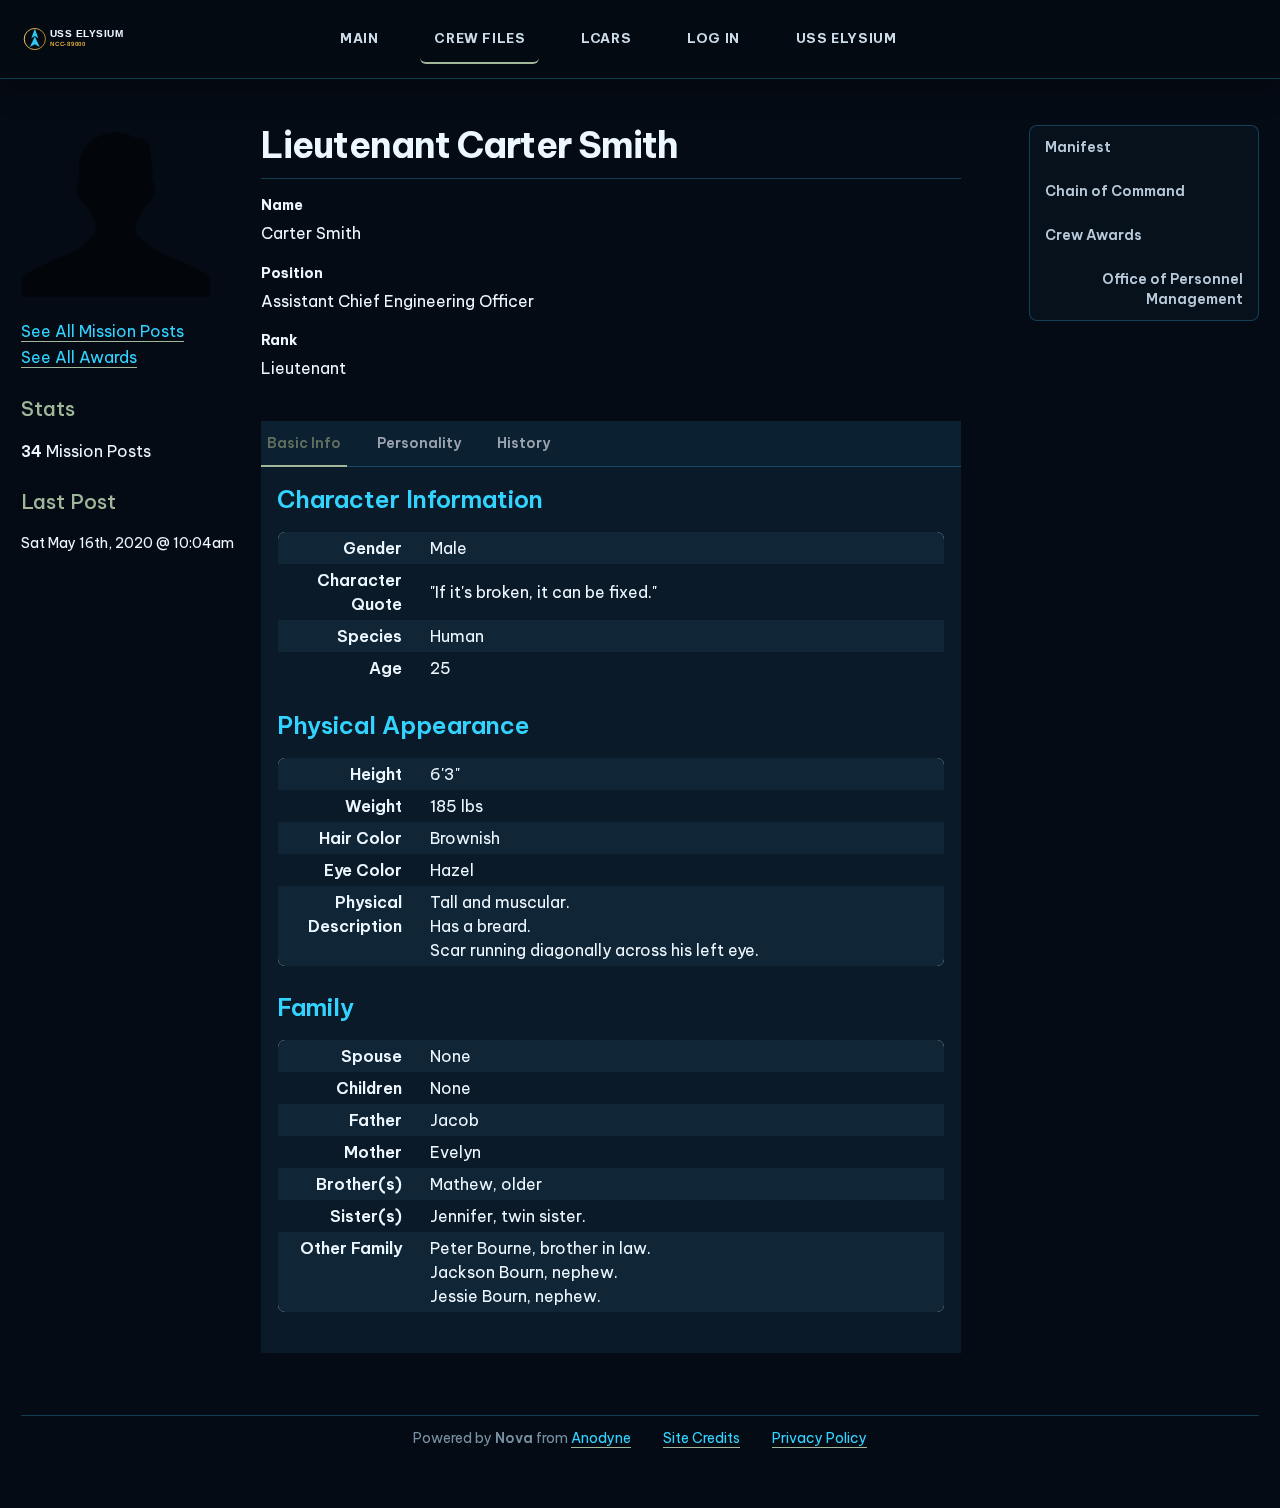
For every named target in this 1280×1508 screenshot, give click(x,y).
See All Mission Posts (102, 331)
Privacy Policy (819, 1438)
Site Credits (701, 1438)
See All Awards (79, 357)
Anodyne (601, 1438)
